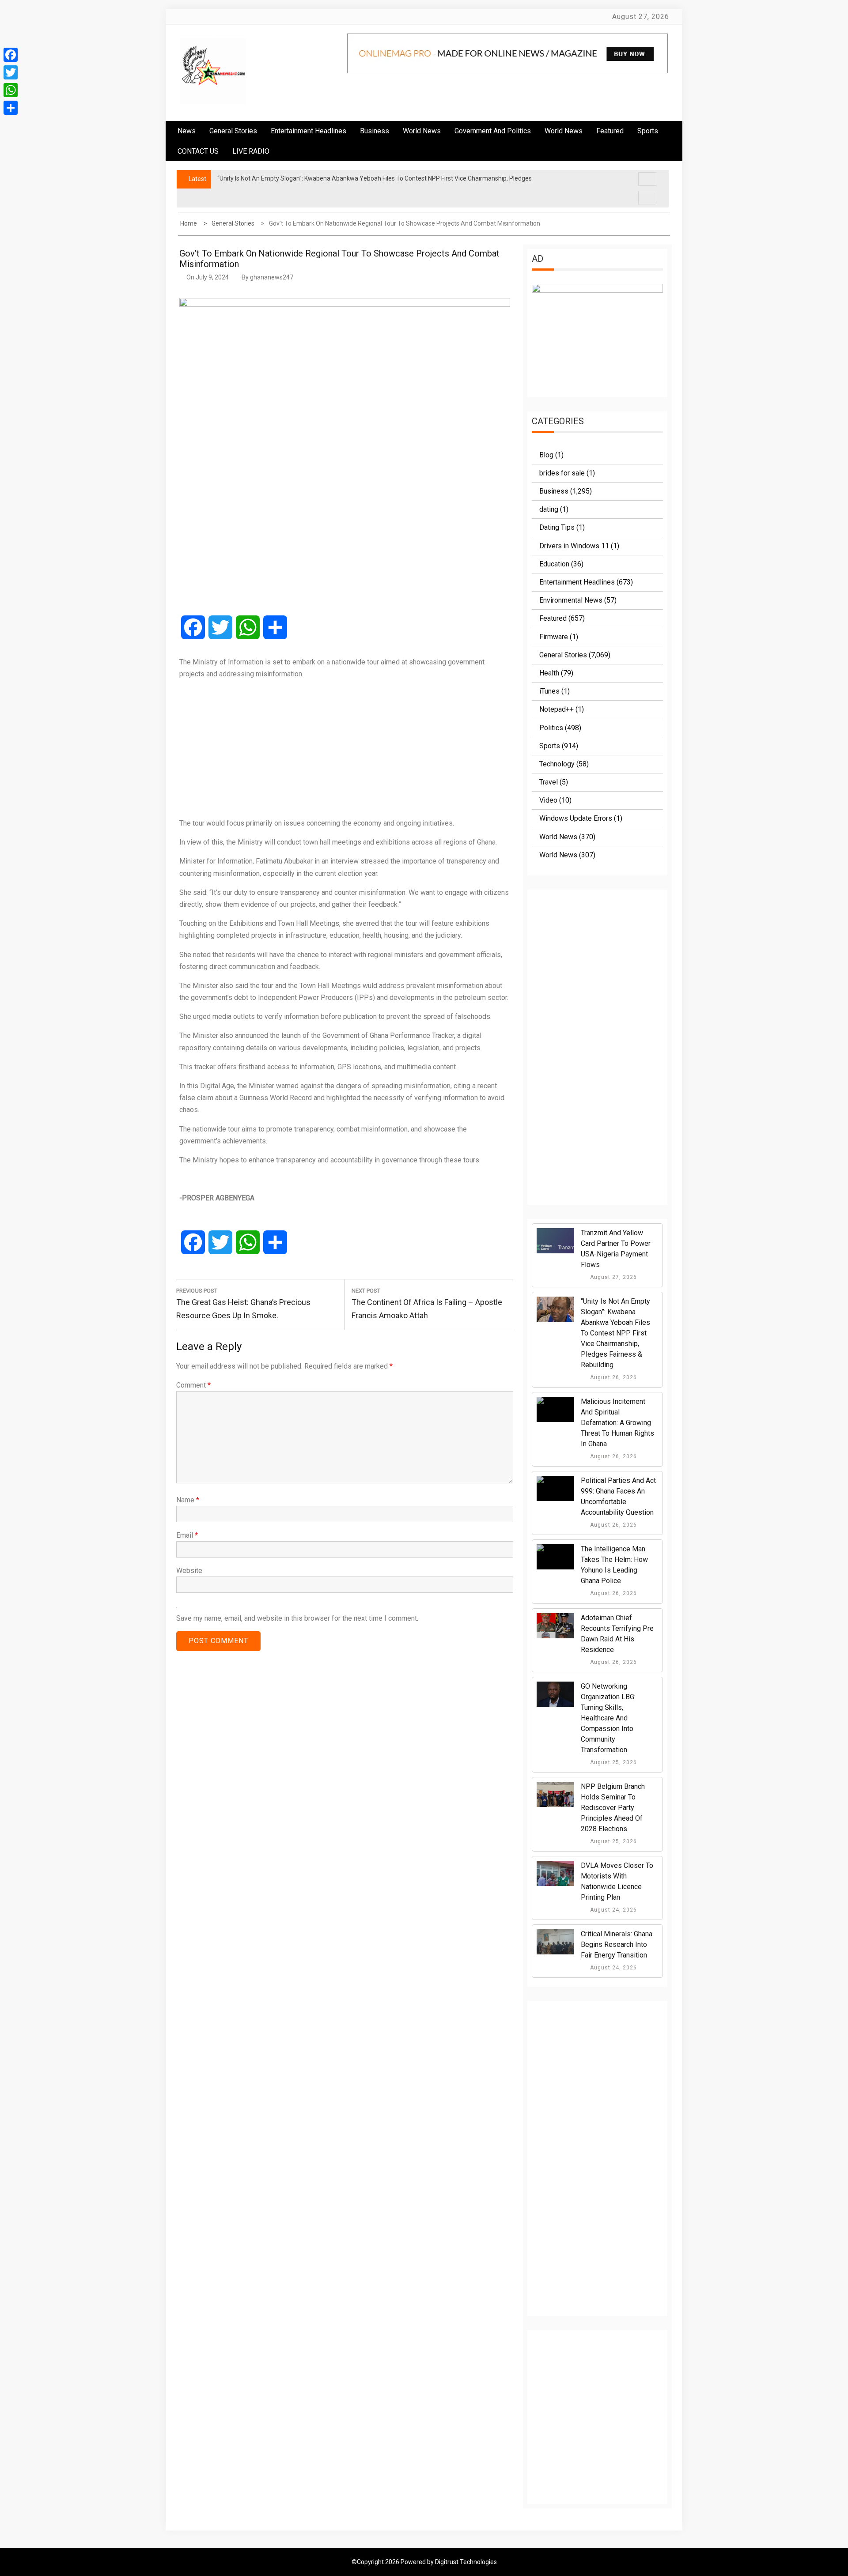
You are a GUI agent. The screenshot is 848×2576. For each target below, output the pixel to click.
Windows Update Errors (576, 818)
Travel (549, 782)
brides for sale (562, 473)
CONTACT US (198, 151)
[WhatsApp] (11, 90)
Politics (551, 728)
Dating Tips (557, 527)
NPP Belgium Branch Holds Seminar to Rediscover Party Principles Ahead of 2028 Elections (613, 1808)
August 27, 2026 (613, 1277)
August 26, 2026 (613, 1377)
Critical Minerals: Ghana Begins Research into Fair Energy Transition (617, 1944)
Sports (550, 746)
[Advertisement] (345, 748)
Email (187, 1535)
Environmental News (571, 600)
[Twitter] (11, 72)
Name (188, 1500)
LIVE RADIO (251, 151)
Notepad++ (556, 709)
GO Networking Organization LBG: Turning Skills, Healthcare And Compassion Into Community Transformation (608, 1718)
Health (549, 673)
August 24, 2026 (613, 1910)
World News (422, 131)
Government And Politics (493, 131)
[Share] (11, 108)
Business (375, 131)
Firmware (554, 637)
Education (554, 564)
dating (549, 509)
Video (548, 800)
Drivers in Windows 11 (574, 546)
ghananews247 (272, 277)
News (187, 131)
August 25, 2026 (613, 1762)
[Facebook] (11, 55)
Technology (557, 764)
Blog (546, 455)
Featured (610, 131)
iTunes (549, 691)
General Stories (233, 131)
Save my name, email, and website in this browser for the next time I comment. (297, 1618)
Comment (193, 1385)
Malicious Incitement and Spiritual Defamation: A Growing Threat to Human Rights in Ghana (617, 1423)
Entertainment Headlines (309, 131)
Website (189, 1571)
